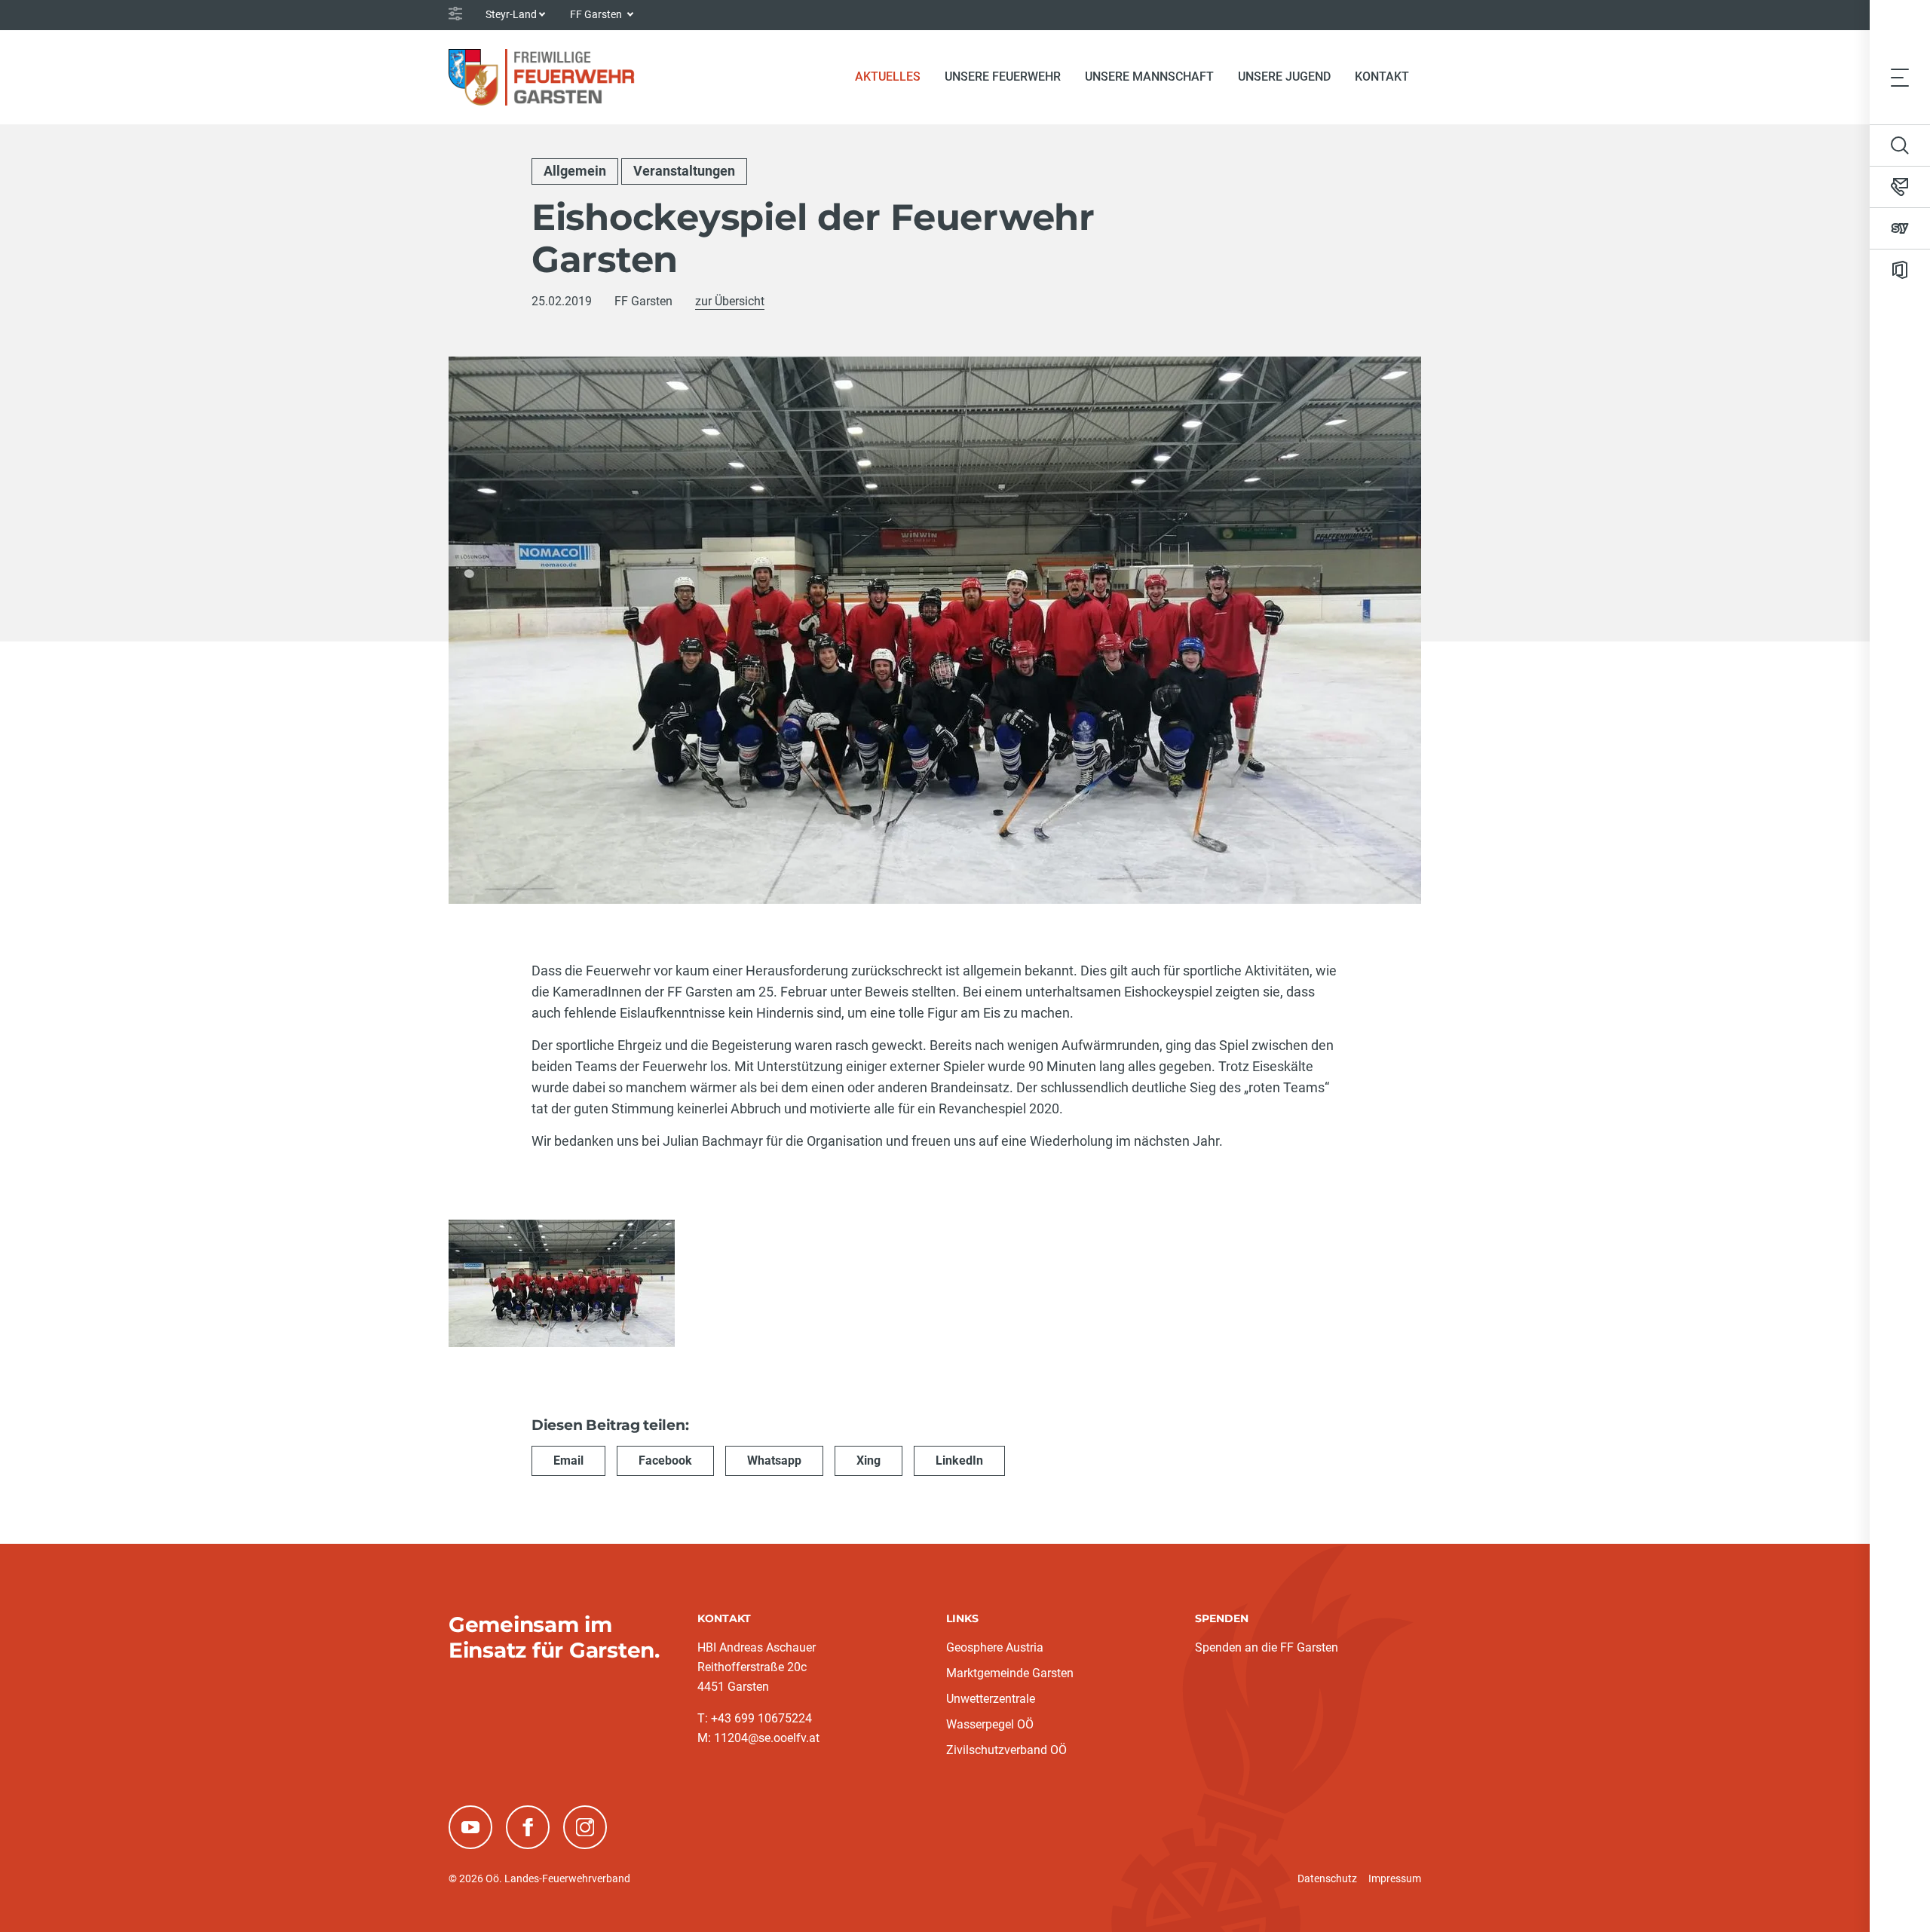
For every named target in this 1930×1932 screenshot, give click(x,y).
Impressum (1395, 1878)
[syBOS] (1900, 228)
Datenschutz (1327, 1878)
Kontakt (1382, 77)
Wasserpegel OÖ (990, 1724)
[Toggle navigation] (1900, 77)
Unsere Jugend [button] (1284, 77)
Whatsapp (774, 1460)
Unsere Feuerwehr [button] (1003, 77)
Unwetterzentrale (991, 1699)
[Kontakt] (1900, 187)
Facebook (665, 1460)
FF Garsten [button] (597, 14)
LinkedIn (959, 1460)
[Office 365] (1900, 270)
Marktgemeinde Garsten (1010, 1673)
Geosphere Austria (995, 1647)
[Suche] (1900, 145)
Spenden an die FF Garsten (1267, 1647)
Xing (868, 1460)
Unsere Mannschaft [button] (1149, 77)
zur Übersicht (730, 301)
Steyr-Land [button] (511, 14)
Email (568, 1460)
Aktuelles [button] (888, 77)
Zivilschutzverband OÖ (1006, 1750)
